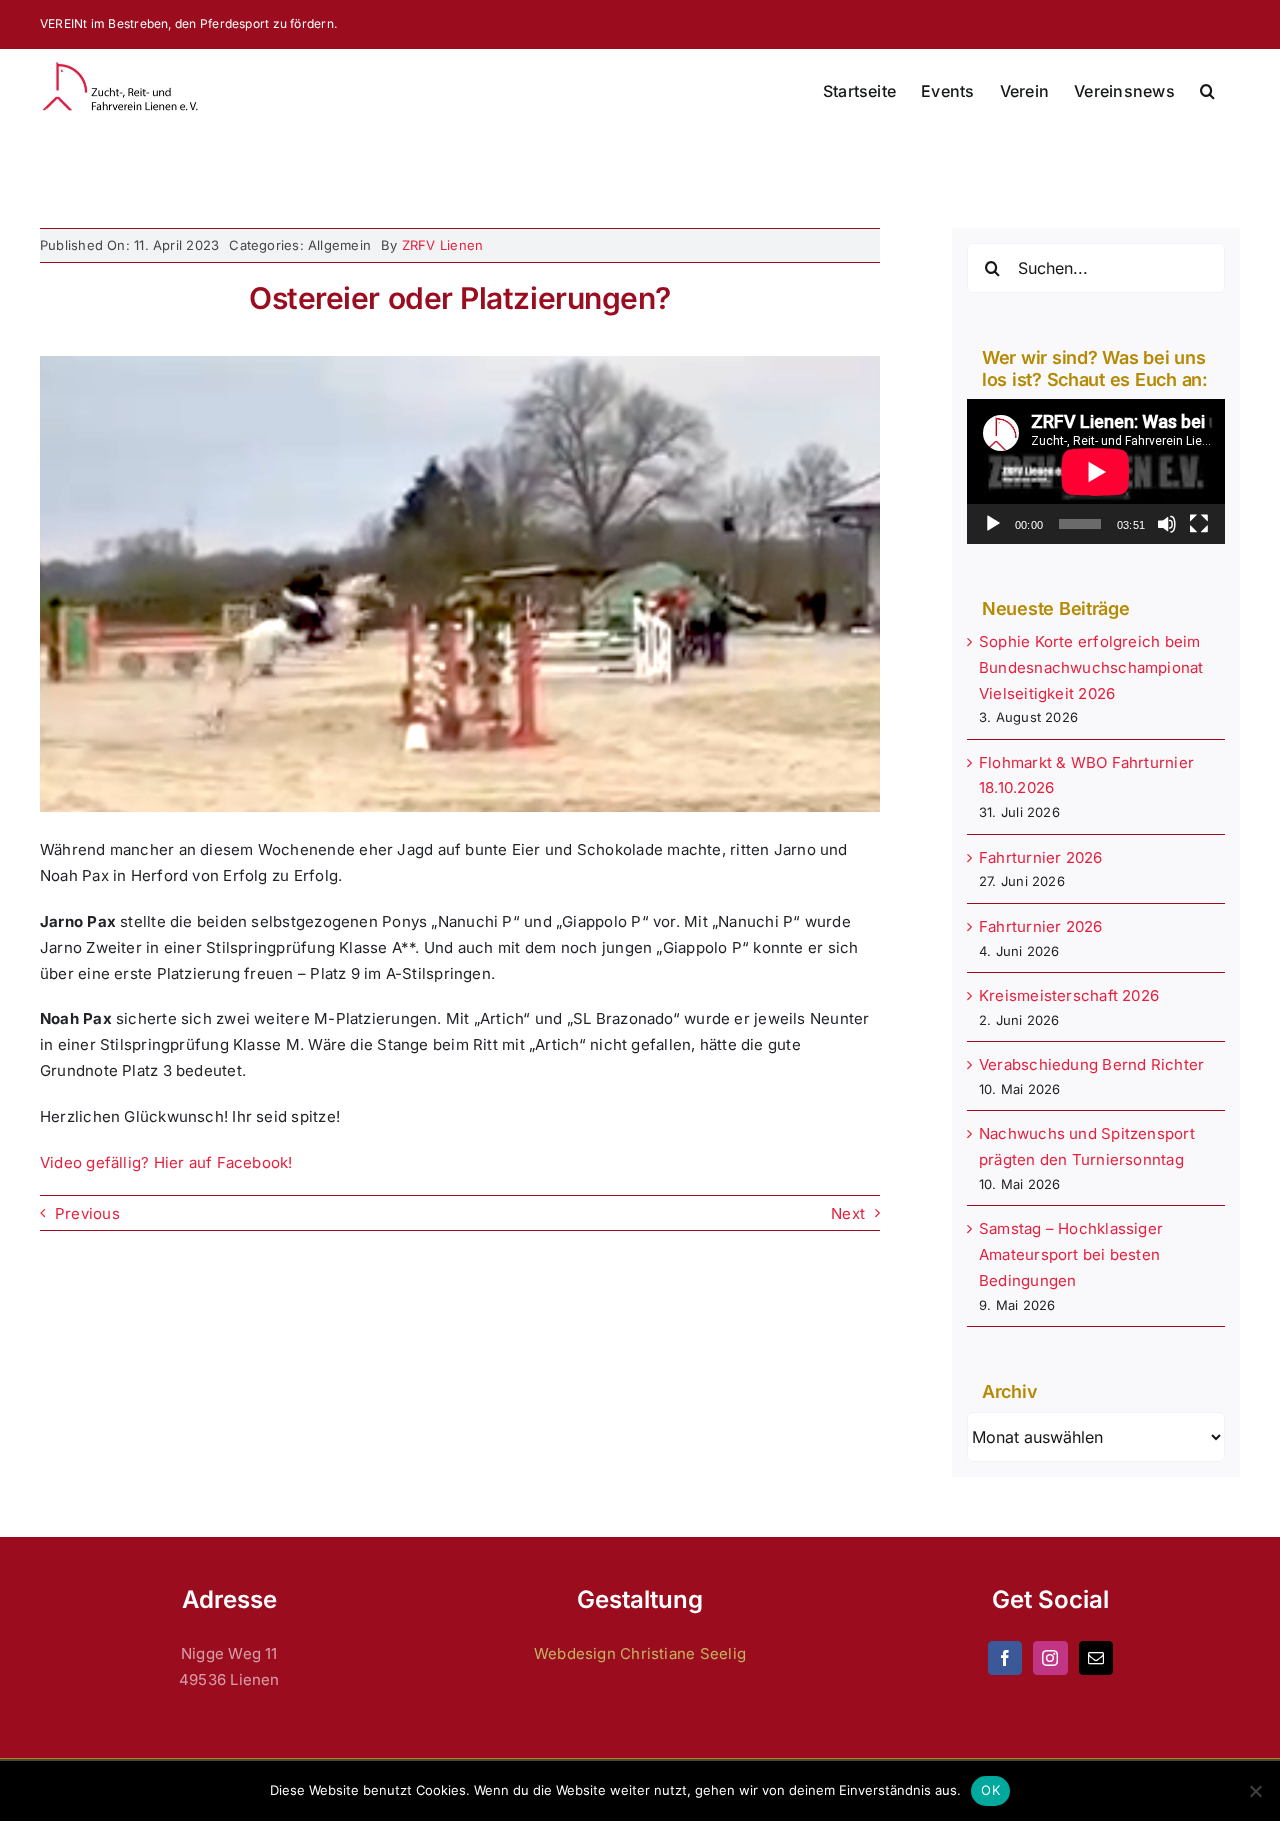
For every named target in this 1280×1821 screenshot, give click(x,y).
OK (990, 1790)
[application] (1096, 471)
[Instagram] (1050, 1658)
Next (848, 1213)
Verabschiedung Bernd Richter (1091, 1064)
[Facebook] (1005, 1658)
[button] (1207, 91)
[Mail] (1096, 1658)
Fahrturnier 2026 (1041, 857)
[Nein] (1255, 1791)
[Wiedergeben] (993, 524)
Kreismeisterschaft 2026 (1069, 995)
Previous (87, 1213)
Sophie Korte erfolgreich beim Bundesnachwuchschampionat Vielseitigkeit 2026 (1091, 667)
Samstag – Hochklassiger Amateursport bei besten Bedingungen (1071, 1254)
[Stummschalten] (1167, 524)
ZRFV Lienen (442, 245)
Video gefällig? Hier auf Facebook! (166, 1162)
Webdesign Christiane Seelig (640, 1653)
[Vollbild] (1199, 524)
